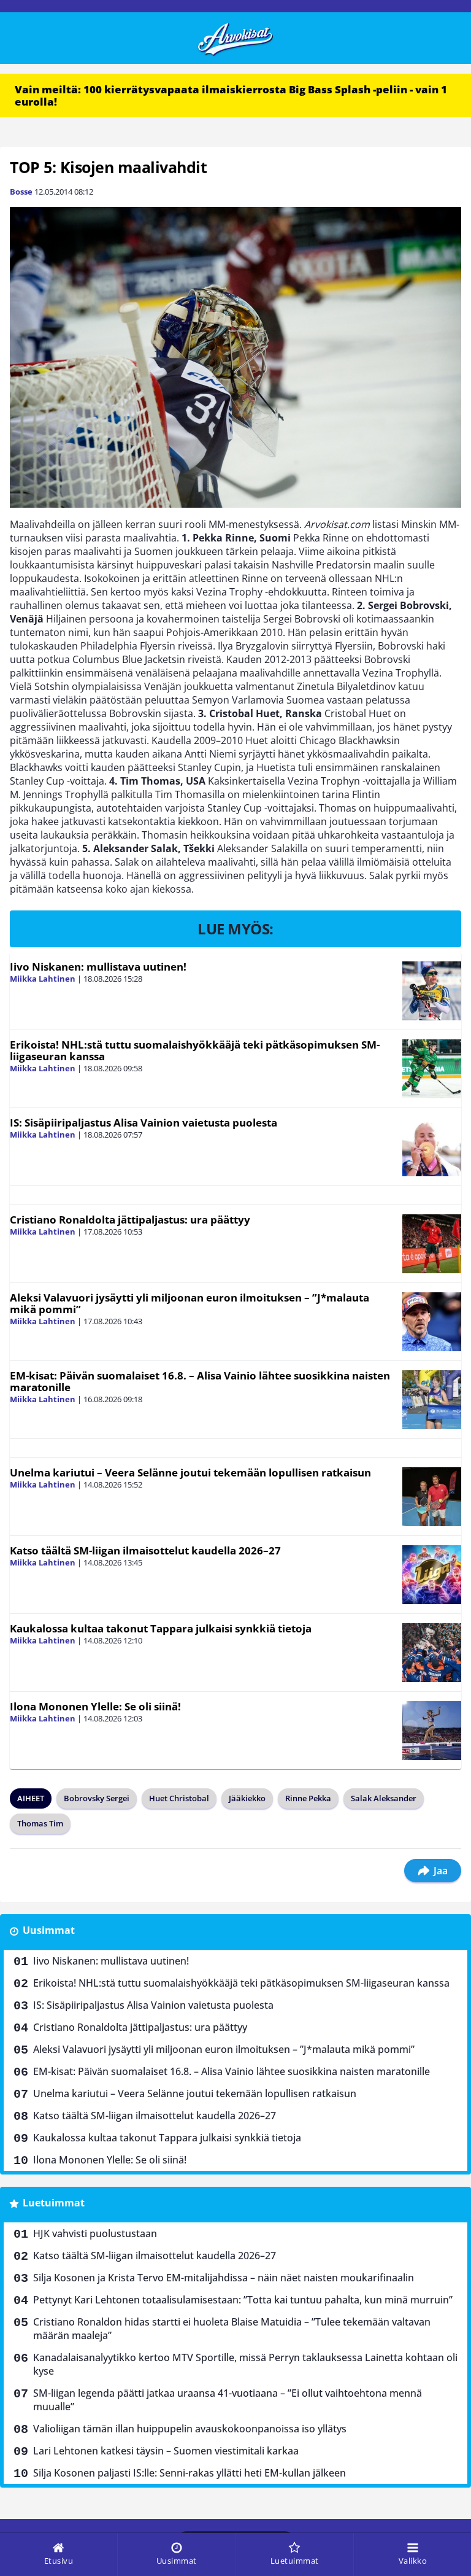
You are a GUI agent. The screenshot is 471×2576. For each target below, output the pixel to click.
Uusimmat (49, 1930)
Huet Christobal (179, 1798)
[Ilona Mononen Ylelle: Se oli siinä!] (432, 1731)
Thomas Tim (40, 1823)
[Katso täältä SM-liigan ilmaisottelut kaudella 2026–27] (432, 1575)
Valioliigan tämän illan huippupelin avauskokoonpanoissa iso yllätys (190, 2429)
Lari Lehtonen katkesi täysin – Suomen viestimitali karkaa (166, 2451)
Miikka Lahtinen (43, 979)
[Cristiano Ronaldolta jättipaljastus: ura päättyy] (432, 1244)
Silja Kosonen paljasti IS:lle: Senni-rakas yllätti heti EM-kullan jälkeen (190, 2473)
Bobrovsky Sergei (97, 1798)
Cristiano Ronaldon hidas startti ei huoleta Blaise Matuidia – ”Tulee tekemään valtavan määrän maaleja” (232, 2329)
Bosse (21, 192)
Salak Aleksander (384, 1798)
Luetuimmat (54, 2203)
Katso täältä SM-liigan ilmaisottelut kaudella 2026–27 (145, 1550)
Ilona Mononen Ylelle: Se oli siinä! (95, 1706)
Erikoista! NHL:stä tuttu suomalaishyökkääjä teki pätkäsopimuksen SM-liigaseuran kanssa (195, 1050)
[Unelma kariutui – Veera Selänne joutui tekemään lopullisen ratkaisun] (432, 1497)
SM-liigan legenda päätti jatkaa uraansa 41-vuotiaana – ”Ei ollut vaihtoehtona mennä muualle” (228, 2400)
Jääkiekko (247, 1798)
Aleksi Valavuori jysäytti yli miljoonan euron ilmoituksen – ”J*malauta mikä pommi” (190, 1303)
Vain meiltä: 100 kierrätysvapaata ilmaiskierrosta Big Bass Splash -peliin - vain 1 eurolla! (231, 95)
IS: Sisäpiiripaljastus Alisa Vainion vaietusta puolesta (144, 1123)
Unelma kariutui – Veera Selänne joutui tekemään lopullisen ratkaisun (190, 1472)
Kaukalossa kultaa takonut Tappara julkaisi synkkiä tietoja (161, 1628)
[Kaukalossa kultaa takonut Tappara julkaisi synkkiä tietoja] (432, 1653)
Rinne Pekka (308, 1798)
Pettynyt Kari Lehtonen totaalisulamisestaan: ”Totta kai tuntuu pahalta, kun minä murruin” (243, 2300)
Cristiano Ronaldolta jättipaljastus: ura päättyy (130, 1220)
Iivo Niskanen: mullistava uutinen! (98, 967)
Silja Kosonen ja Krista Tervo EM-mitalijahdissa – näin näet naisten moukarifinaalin (224, 2278)
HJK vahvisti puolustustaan (95, 2233)
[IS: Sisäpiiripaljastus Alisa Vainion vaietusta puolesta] (432, 1147)
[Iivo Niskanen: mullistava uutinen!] (432, 991)
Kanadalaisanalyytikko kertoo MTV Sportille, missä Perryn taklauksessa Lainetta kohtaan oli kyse (245, 2364)
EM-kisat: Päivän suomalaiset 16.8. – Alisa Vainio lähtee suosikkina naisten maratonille (200, 1381)
